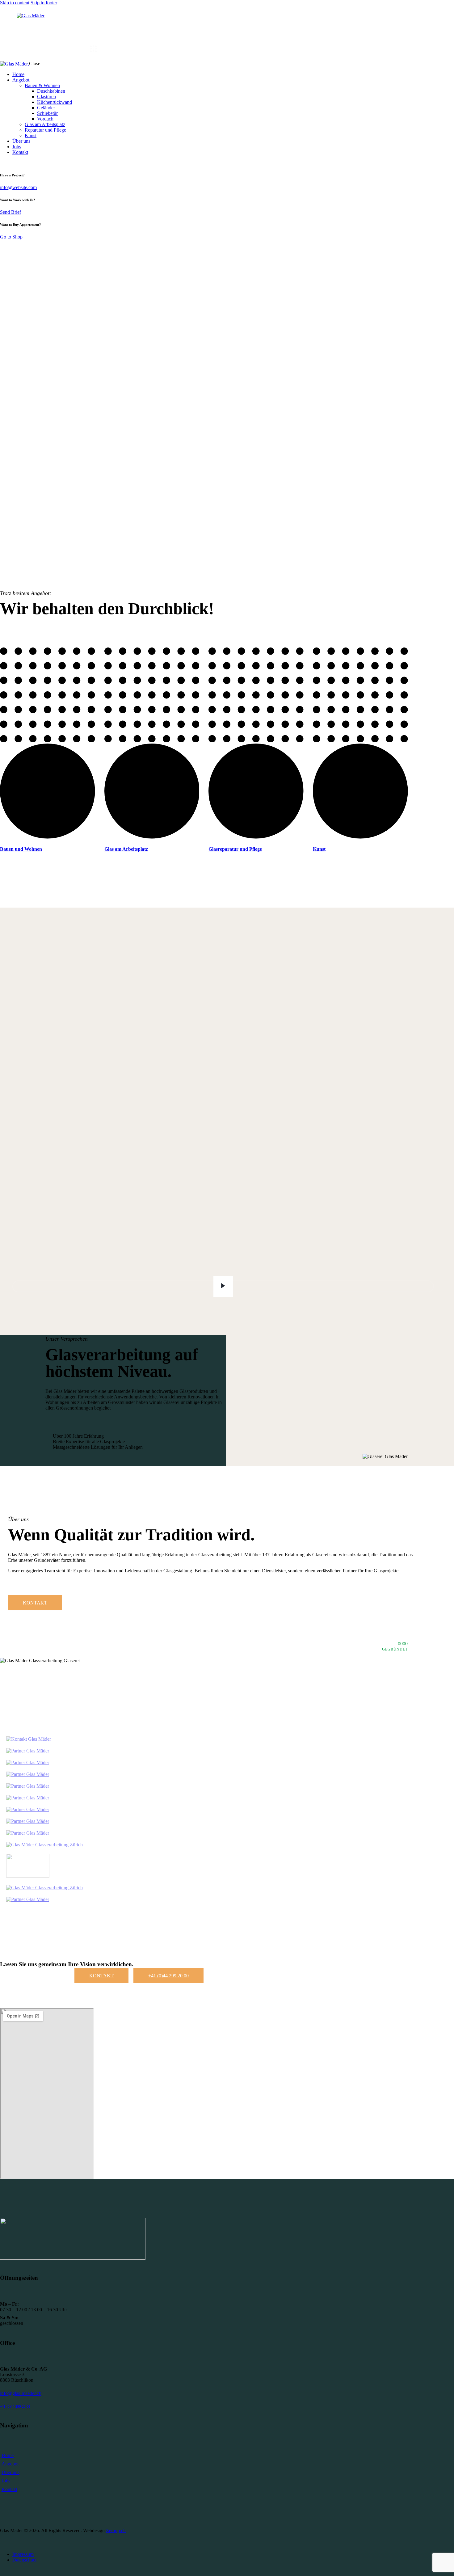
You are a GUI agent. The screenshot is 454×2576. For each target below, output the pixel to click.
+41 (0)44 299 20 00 (15, 2406)
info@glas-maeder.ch (21, 2393)
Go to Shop (11, 237)
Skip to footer (44, 3)
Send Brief (11, 212)
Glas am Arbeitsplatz (126, 849)
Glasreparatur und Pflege (235, 849)
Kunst (319, 849)
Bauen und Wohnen (21, 849)
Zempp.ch (116, 2530)
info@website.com (18, 187)
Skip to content (15, 3)
